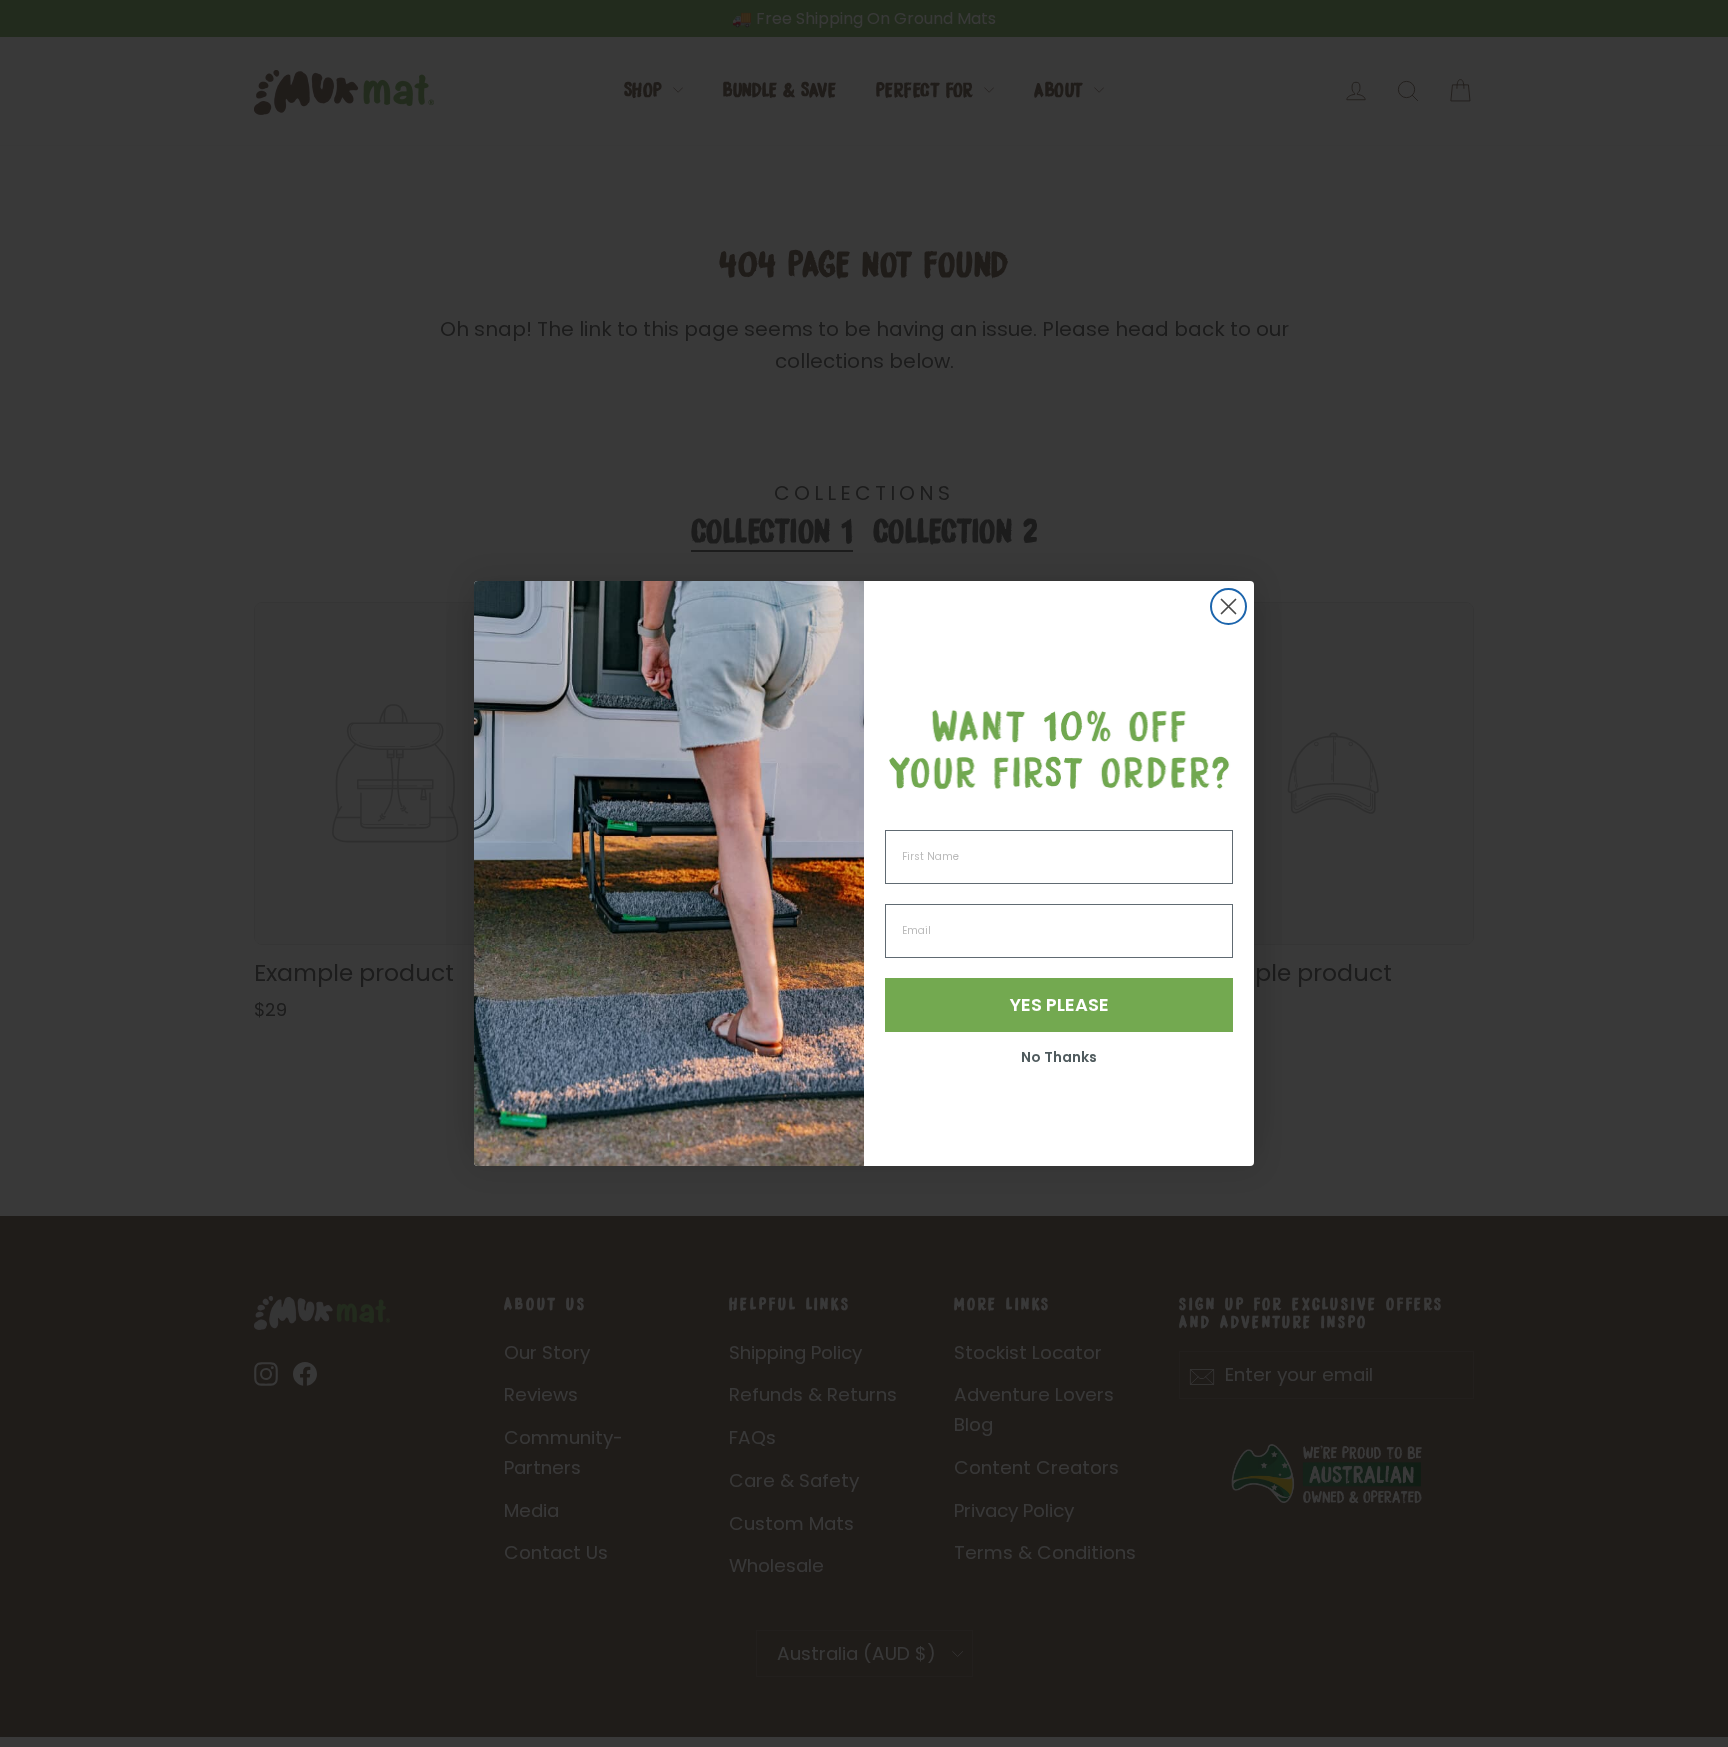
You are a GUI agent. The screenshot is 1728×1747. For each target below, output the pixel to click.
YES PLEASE (1059, 1004)
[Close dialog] (1228, 606)
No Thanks (1059, 1057)
